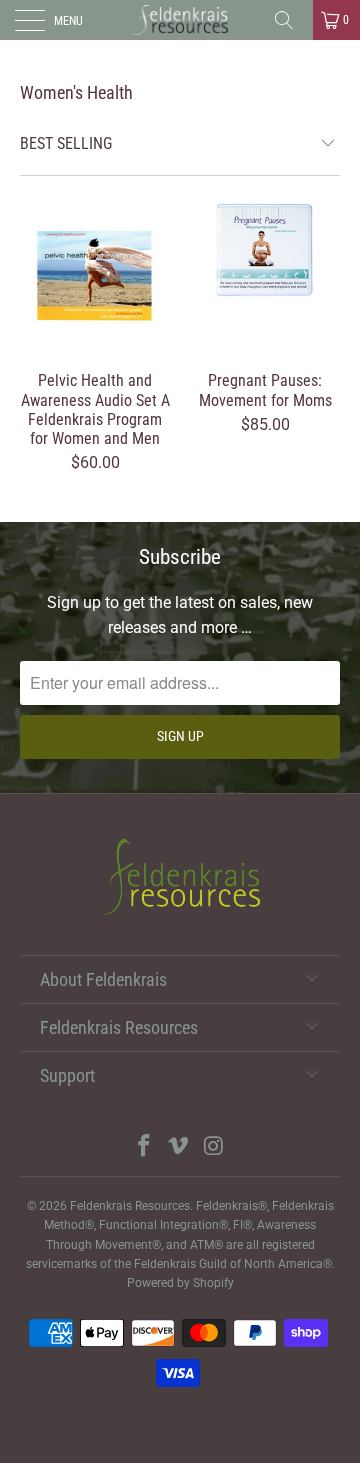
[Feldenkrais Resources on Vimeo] (179, 1147)
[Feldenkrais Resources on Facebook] (144, 1147)
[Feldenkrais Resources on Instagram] (214, 1147)
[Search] (291, 20)
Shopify (213, 1283)
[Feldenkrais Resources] (180, 20)
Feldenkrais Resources (130, 1206)
